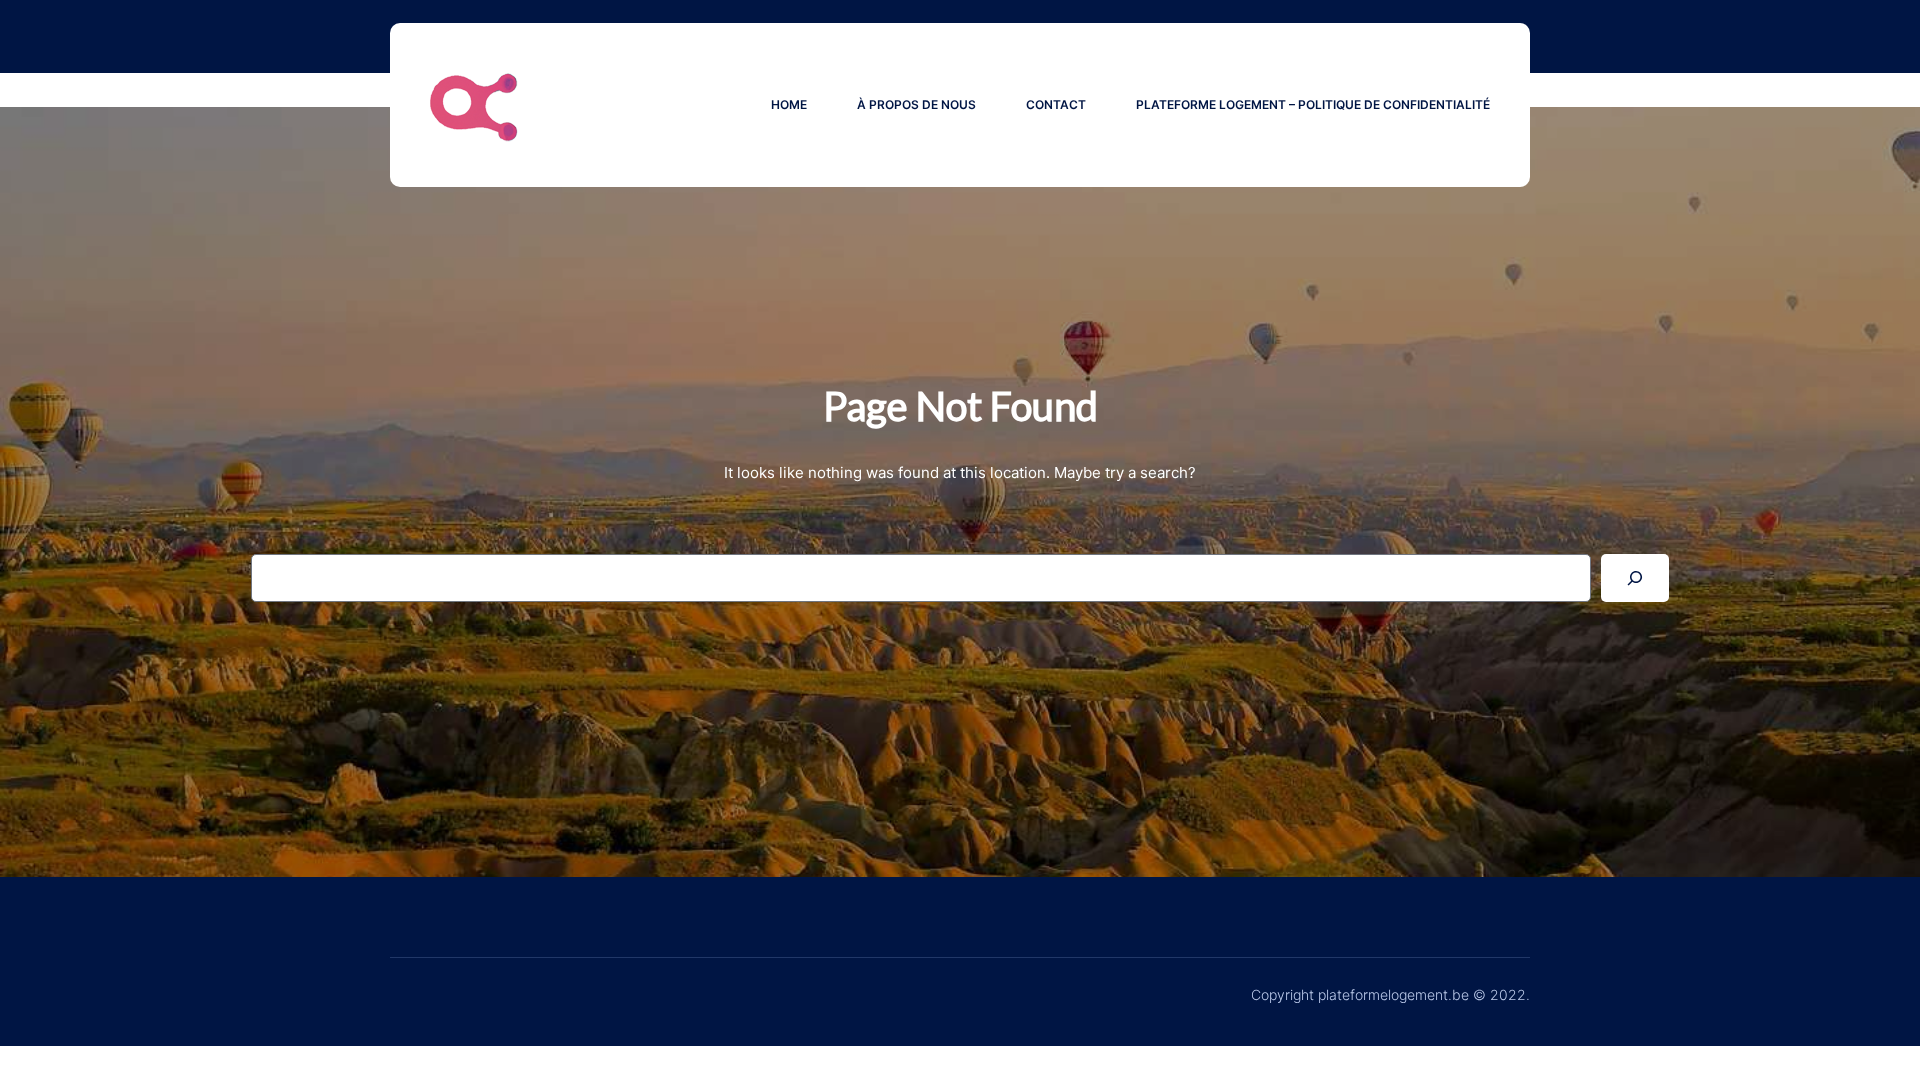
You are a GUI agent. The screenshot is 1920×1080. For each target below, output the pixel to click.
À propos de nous (916, 104)
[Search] (1635, 578)
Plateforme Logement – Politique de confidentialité (1313, 104)
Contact (1056, 104)
